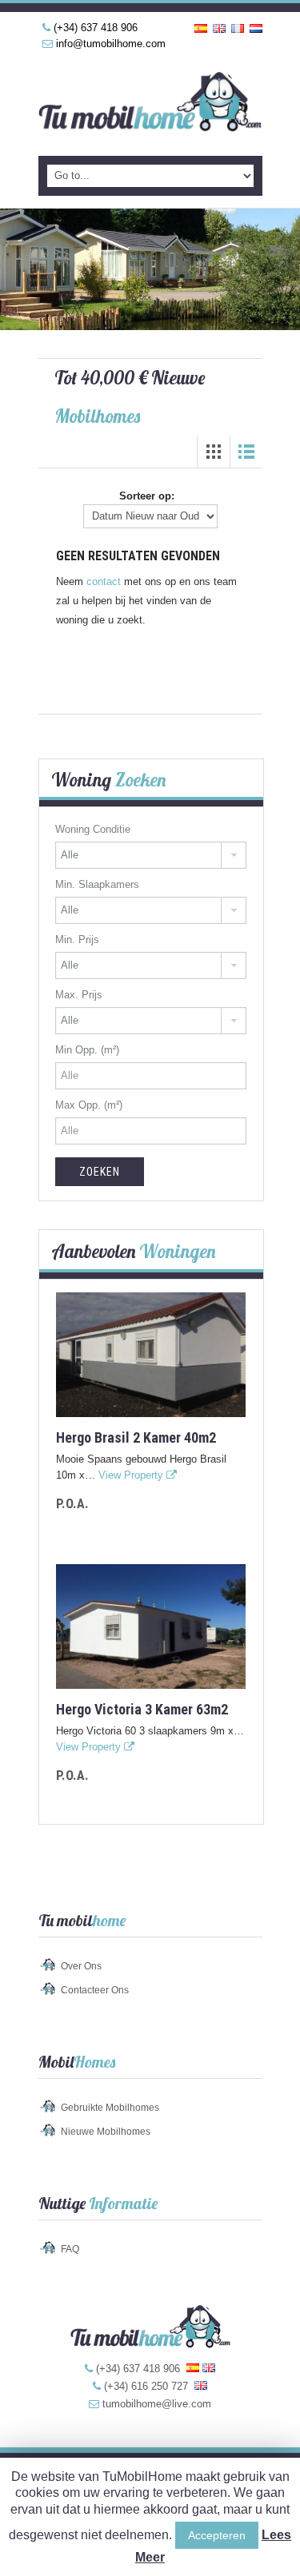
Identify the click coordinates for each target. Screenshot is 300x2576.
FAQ (70, 2249)
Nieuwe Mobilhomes (106, 2132)
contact (104, 581)
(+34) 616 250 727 (146, 2386)
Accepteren (217, 2535)
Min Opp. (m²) (87, 1050)
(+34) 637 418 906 (96, 28)
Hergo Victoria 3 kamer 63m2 (142, 1709)
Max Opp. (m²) (89, 1105)
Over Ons (81, 1966)
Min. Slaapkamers (97, 884)
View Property (132, 1475)
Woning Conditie (93, 829)
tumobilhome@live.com (157, 2404)
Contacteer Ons (95, 1990)
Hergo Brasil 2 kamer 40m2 (136, 1437)
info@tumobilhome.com (111, 44)
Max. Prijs (79, 995)
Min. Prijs (77, 940)
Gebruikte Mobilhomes (110, 2108)
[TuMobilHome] (150, 104)
